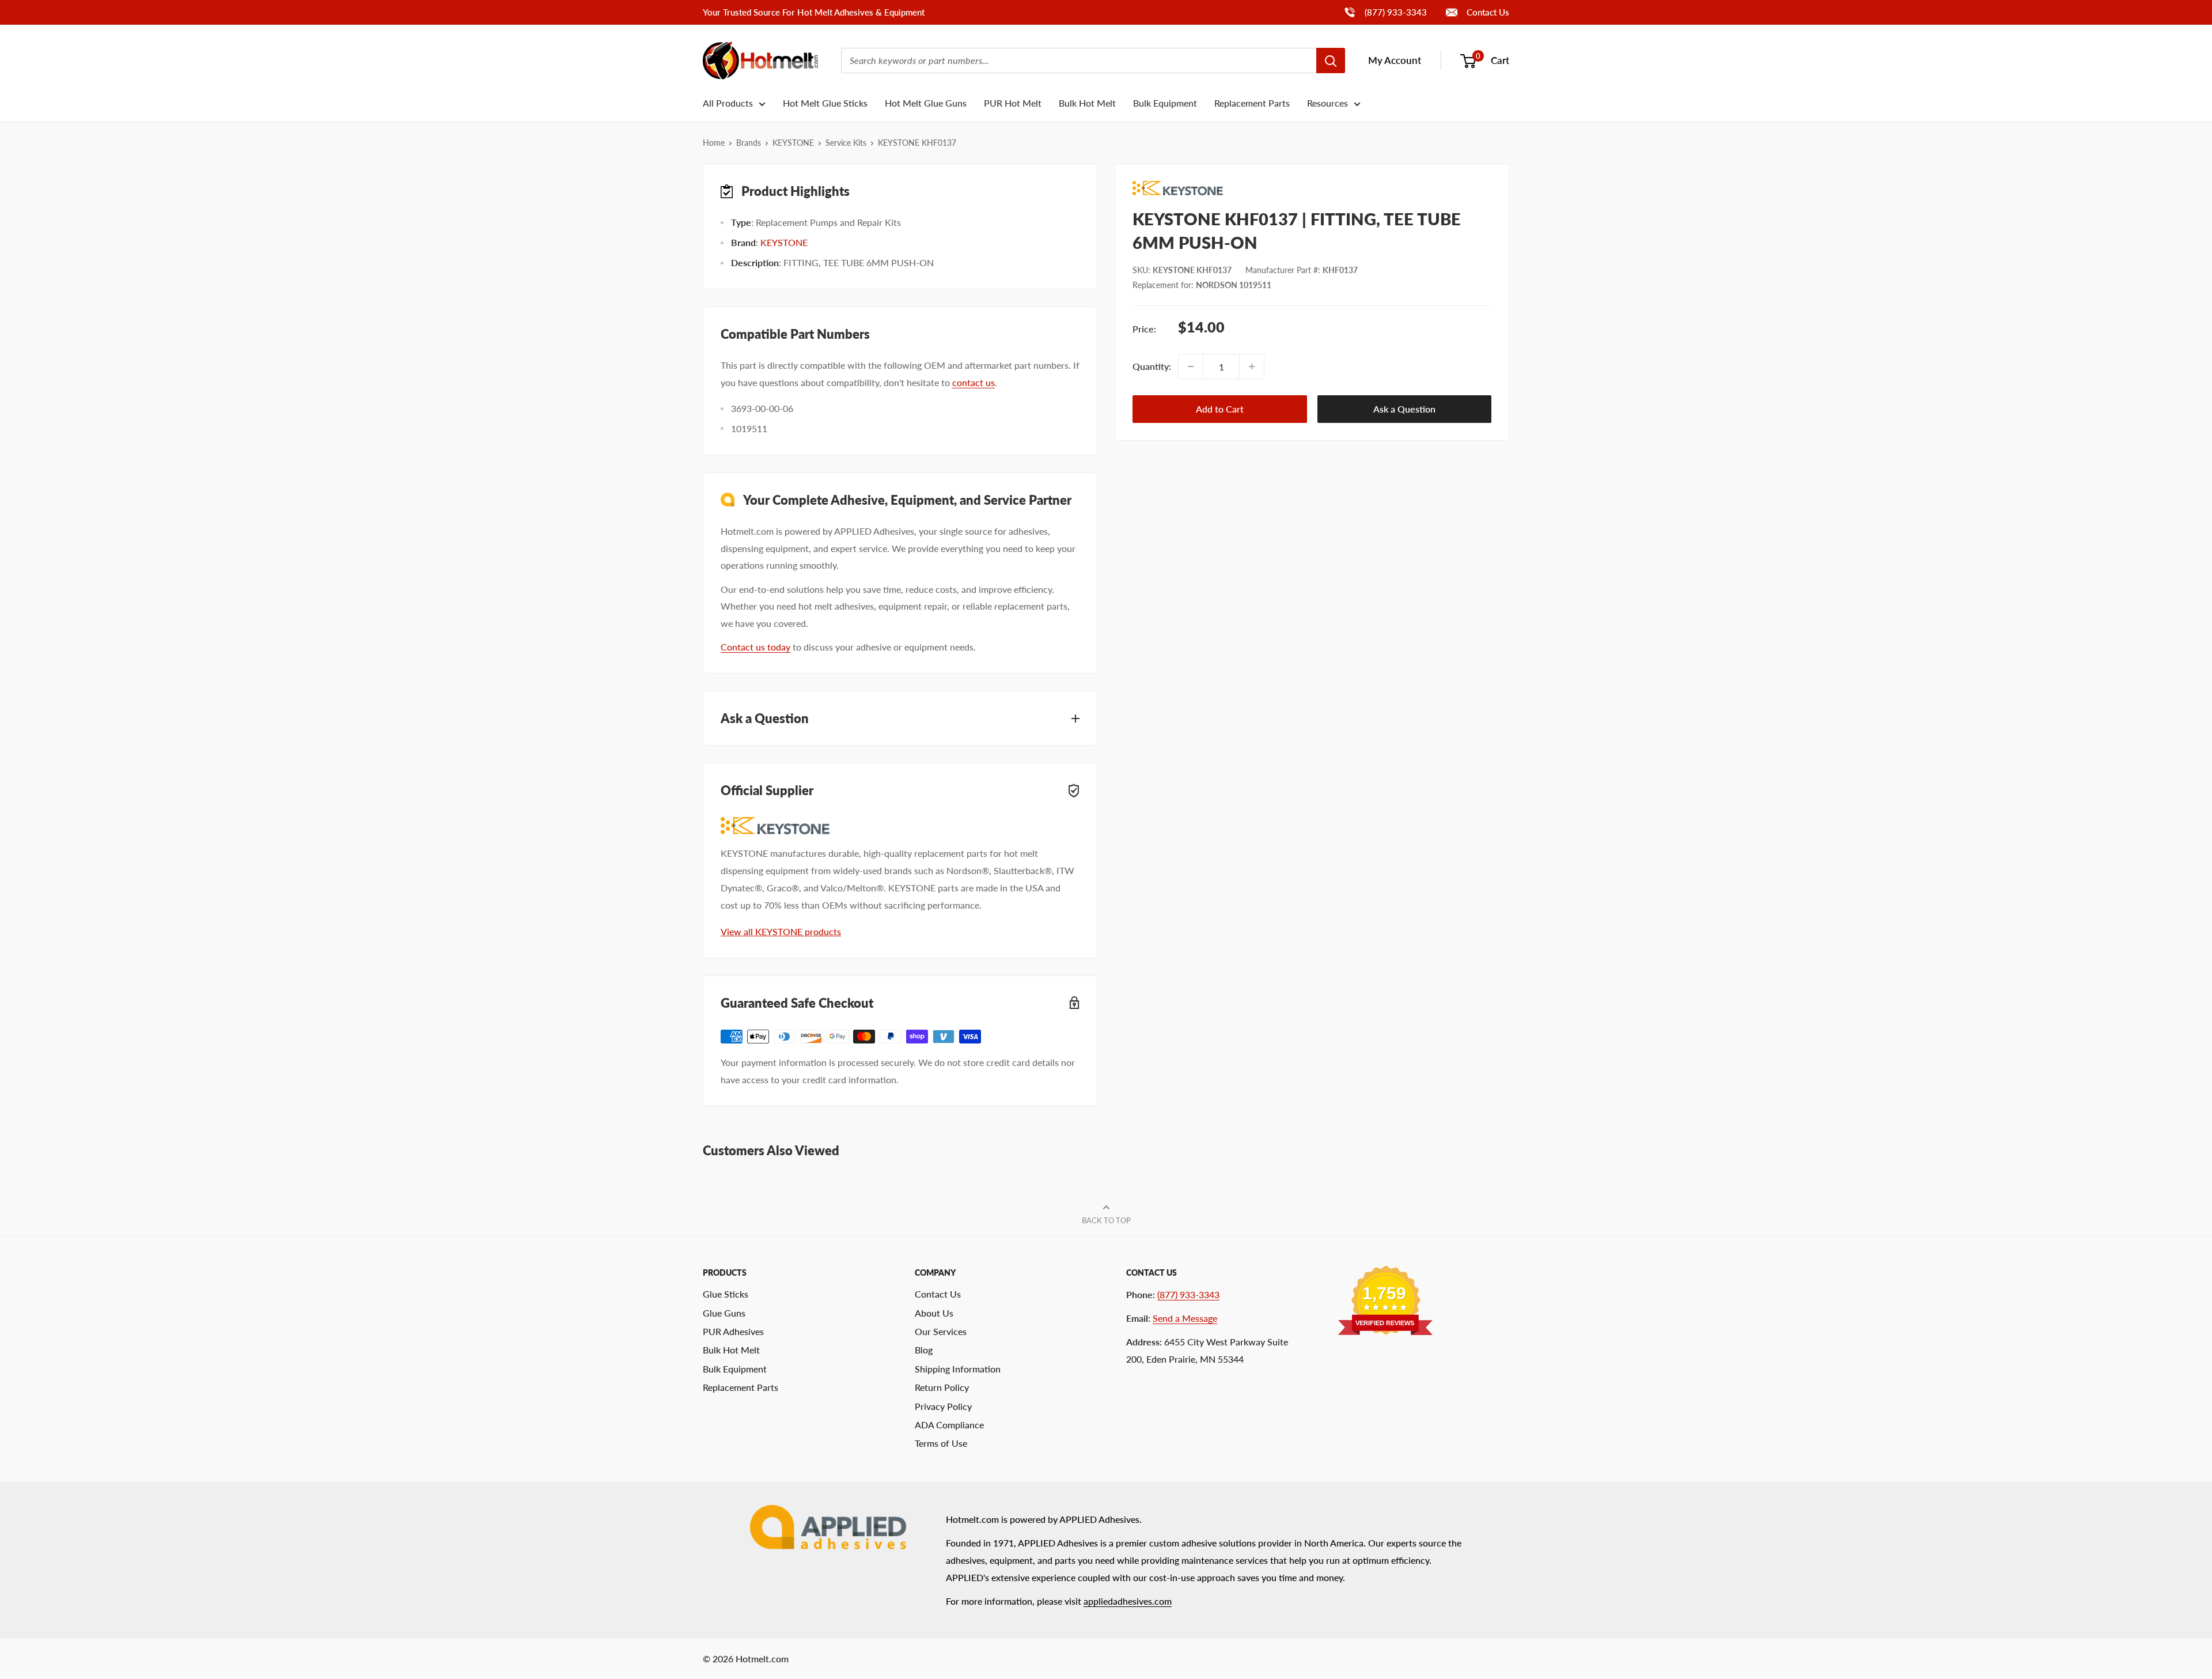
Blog (924, 1350)
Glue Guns (724, 1313)
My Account (1395, 60)
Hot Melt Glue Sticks (825, 103)
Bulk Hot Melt (1087, 103)
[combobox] (1079, 60)
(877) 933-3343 (1385, 12)
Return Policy (942, 1387)
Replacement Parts (1252, 103)
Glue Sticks (726, 1294)
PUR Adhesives (733, 1331)
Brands (749, 143)
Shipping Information (958, 1369)
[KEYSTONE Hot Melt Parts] (1312, 188)
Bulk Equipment (1165, 103)
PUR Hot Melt (1013, 103)
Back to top (1106, 1220)
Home (714, 143)
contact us (974, 382)
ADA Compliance (949, 1425)
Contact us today (755, 647)
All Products (728, 103)
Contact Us (1487, 12)
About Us (934, 1313)
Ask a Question (1404, 409)
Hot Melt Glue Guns (926, 103)
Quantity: (1152, 366)
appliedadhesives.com (1128, 1601)
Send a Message (1185, 1318)
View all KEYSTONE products (781, 931)
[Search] (1331, 60)
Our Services (941, 1331)
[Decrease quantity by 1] (1191, 366)
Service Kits (846, 143)
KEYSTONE (793, 143)
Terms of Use (941, 1443)
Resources (1327, 103)
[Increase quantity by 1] (1252, 366)
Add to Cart (1220, 409)
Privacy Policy (943, 1406)
